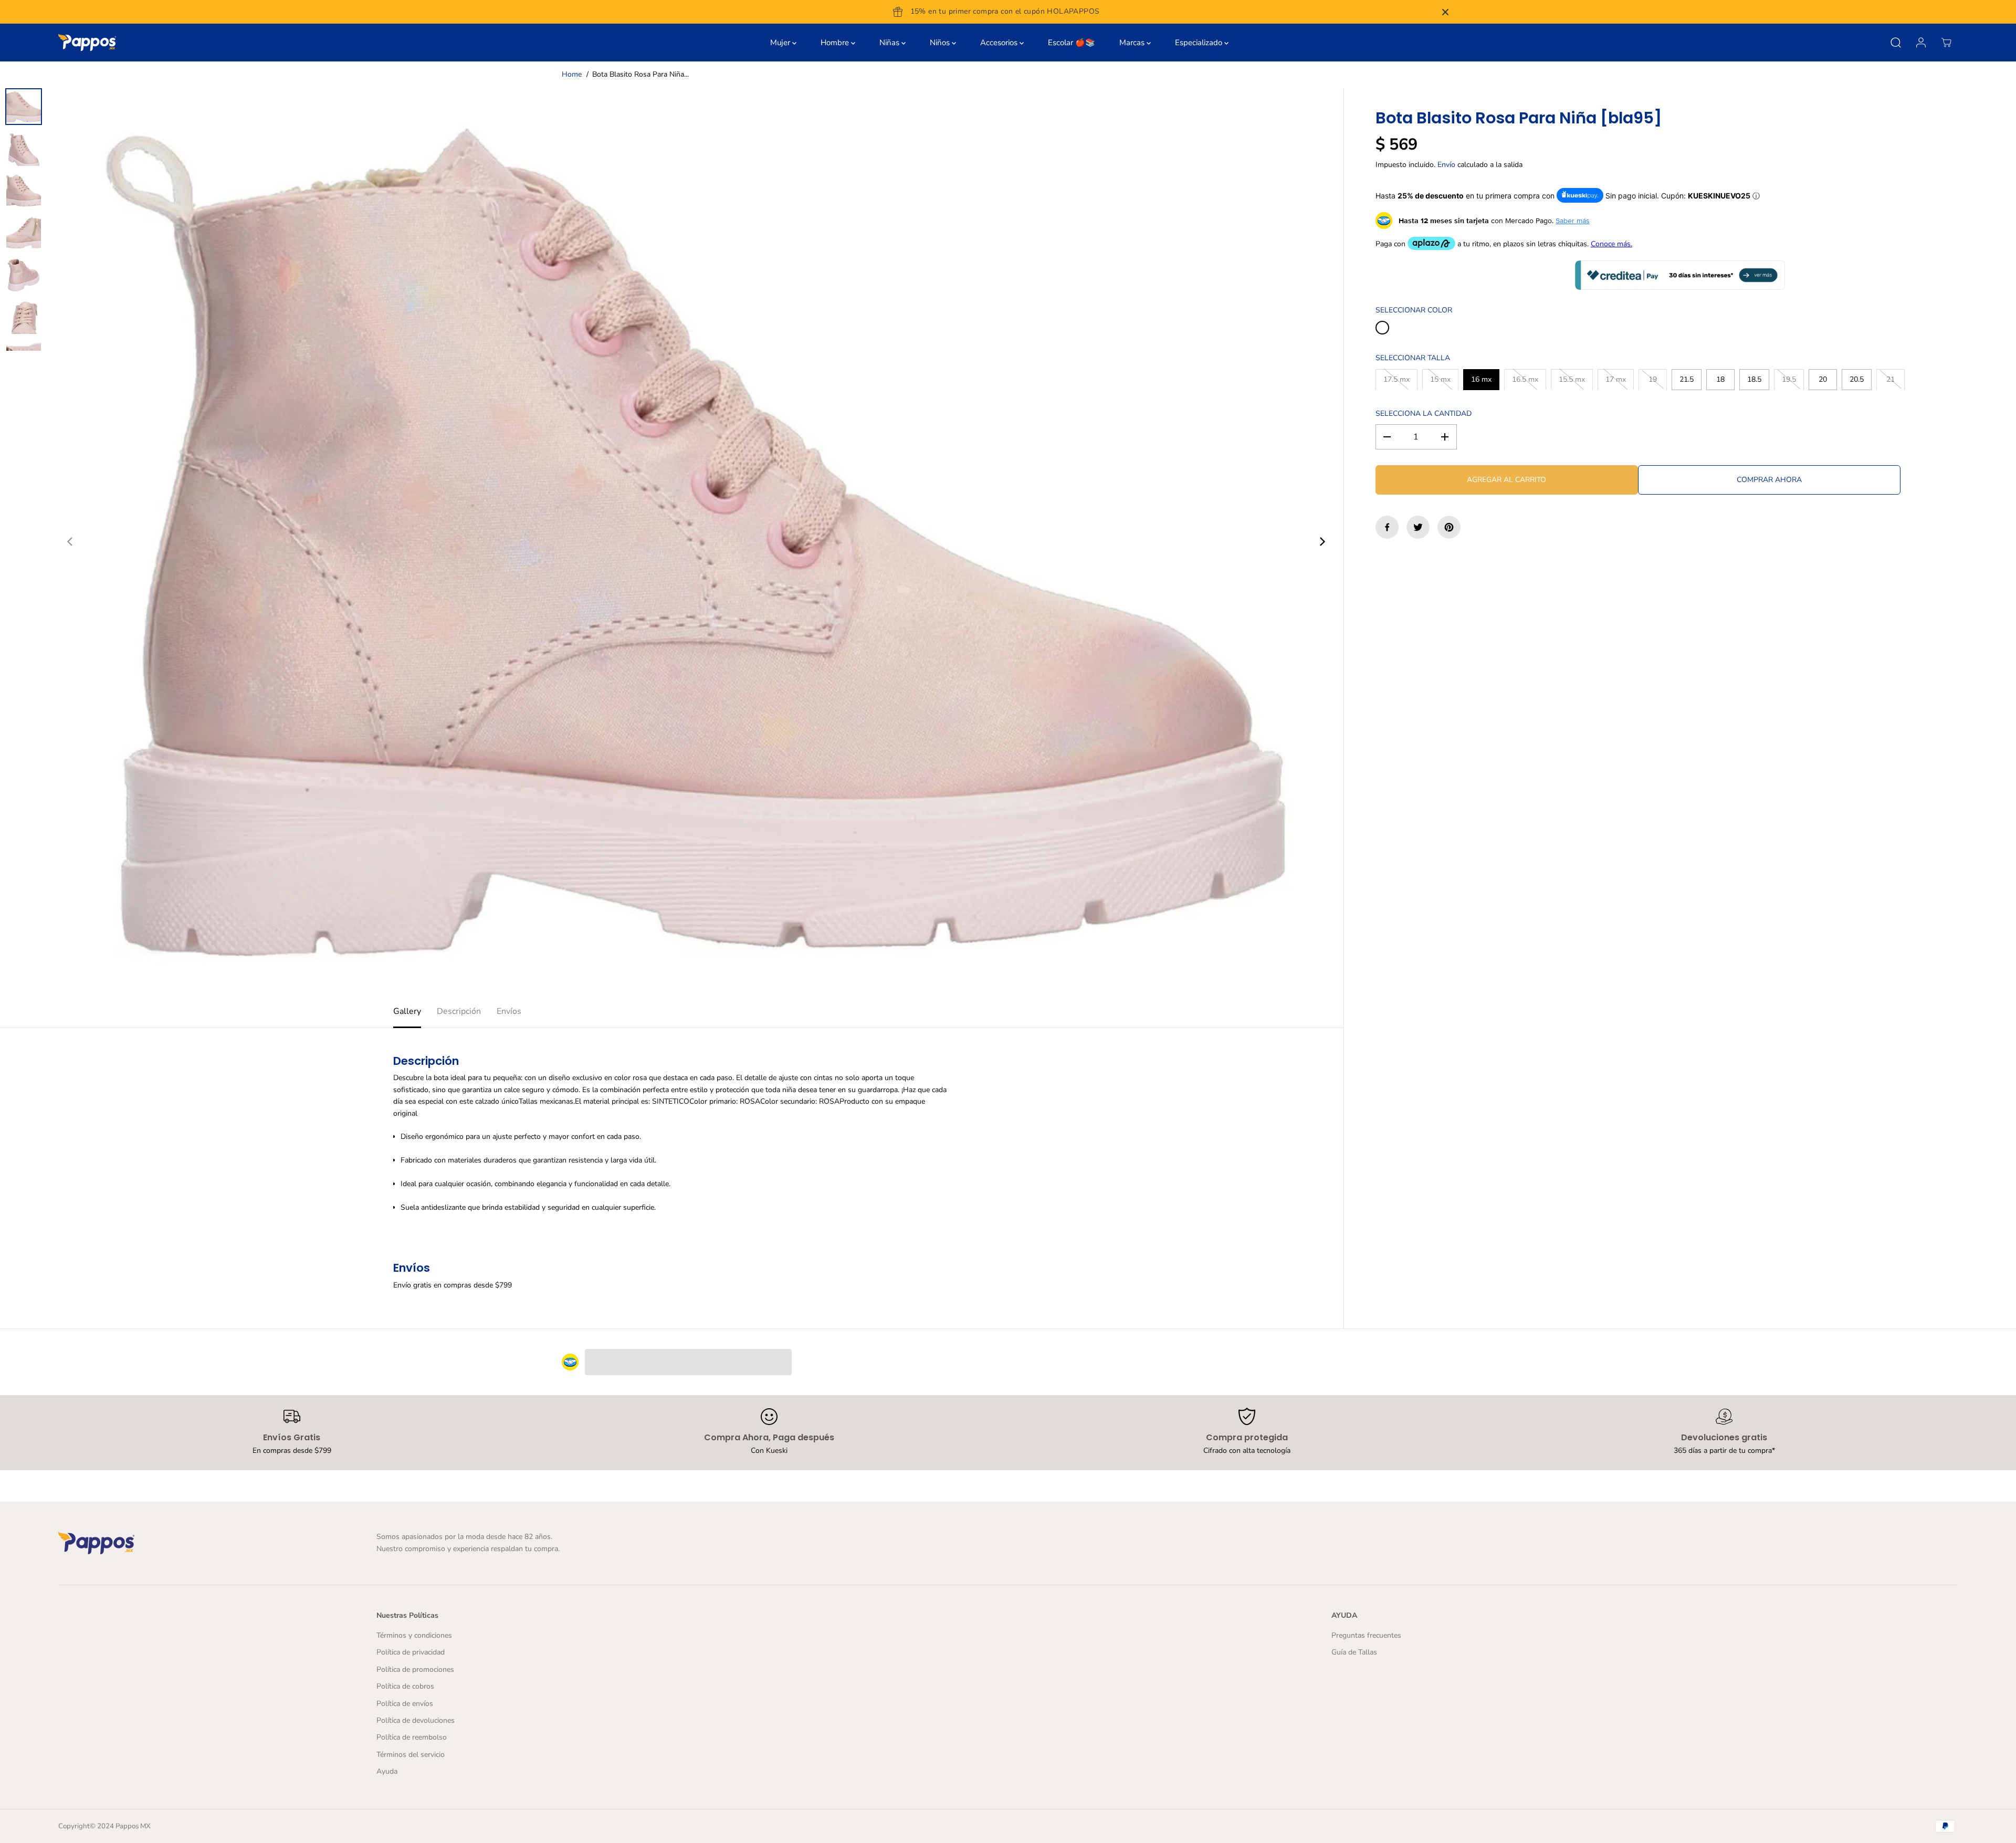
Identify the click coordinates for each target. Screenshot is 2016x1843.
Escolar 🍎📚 (1072, 43)
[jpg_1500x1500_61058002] (696, 542)
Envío (1446, 165)
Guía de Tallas (1354, 1652)
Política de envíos (405, 1704)
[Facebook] (1387, 527)
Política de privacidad (411, 1652)
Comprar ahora (1769, 480)
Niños (941, 43)
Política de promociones (415, 1669)
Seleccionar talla (1413, 358)
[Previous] (70, 542)
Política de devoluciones (416, 1720)
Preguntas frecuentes (1366, 1635)
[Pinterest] (1449, 527)
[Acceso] (1921, 43)
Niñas (890, 43)
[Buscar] (1896, 43)
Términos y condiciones (414, 1635)
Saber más (1573, 221)
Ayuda (387, 1771)
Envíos (509, 1011)
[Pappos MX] (87, 43)
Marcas (1133, 43)
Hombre (836, 43)
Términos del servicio (411, 1755)
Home (572, 74)
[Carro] (1946, 43)
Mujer (781, 43)
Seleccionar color (1414, 310)
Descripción (459, 1011)
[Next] (1321, 542)
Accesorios (1000, 43)
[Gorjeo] (1418, 527)
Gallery (407, 1011)
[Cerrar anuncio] (1445, 12)
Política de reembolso (412, 1737)
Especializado (1200, 43)
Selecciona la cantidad (1424, 413)
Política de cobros (405, 1686)
